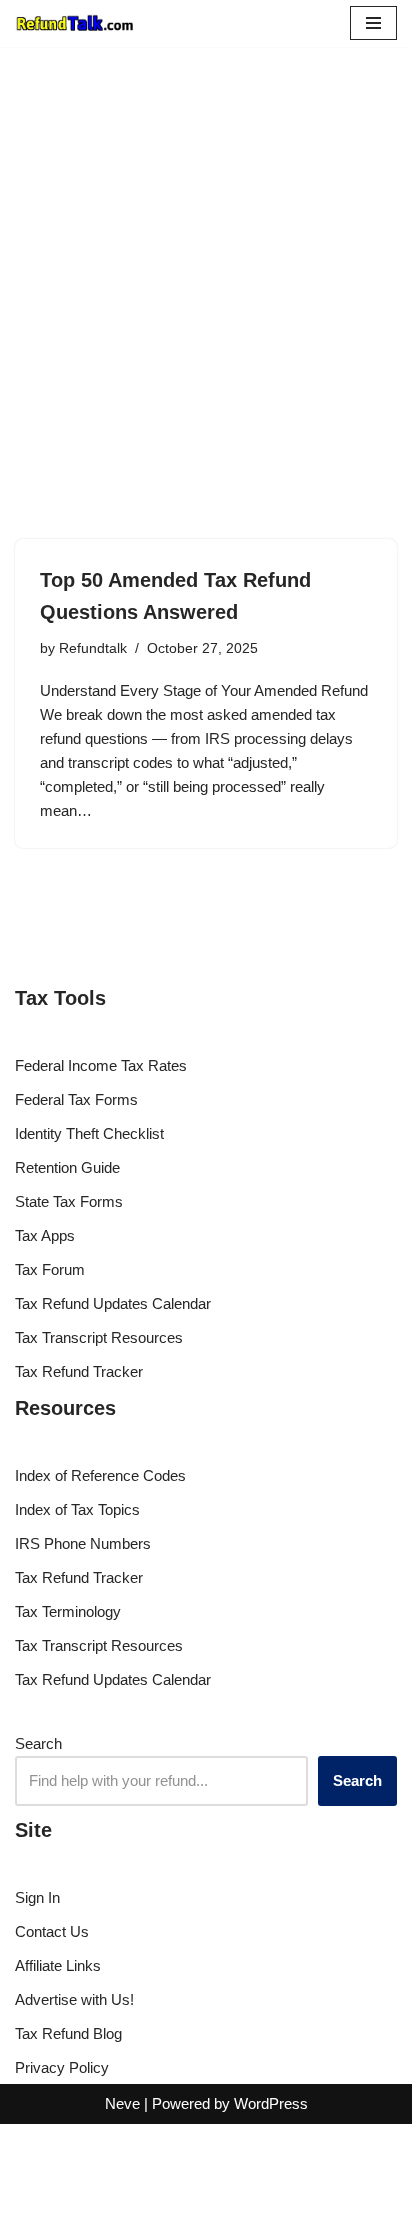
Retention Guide (67, 1167)
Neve (122, 2103)
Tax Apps (45, 1235)
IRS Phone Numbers (83, 1543)
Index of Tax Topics (77, 1509)
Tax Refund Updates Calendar (113, 1303)
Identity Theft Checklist (89, 1133)
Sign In (37, 1897)
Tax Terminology (68, 1611)
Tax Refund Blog (68, 2033)
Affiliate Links (58, 1965)
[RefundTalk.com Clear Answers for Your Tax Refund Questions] (75, 23)
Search (38, 1743)
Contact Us (52, 1931)
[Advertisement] (206, 263)
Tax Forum (50, 1269)
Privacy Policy (62, 2067)
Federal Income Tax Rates (101, 1065)
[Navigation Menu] (373, 23)
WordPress (271, 2103)
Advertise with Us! (74, 1999)
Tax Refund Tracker (79, 1371)
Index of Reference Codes (100, 1475)
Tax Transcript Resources (99, 1337)
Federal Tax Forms (76, 1099)
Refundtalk (93, 648)
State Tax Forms (69, 1201)
